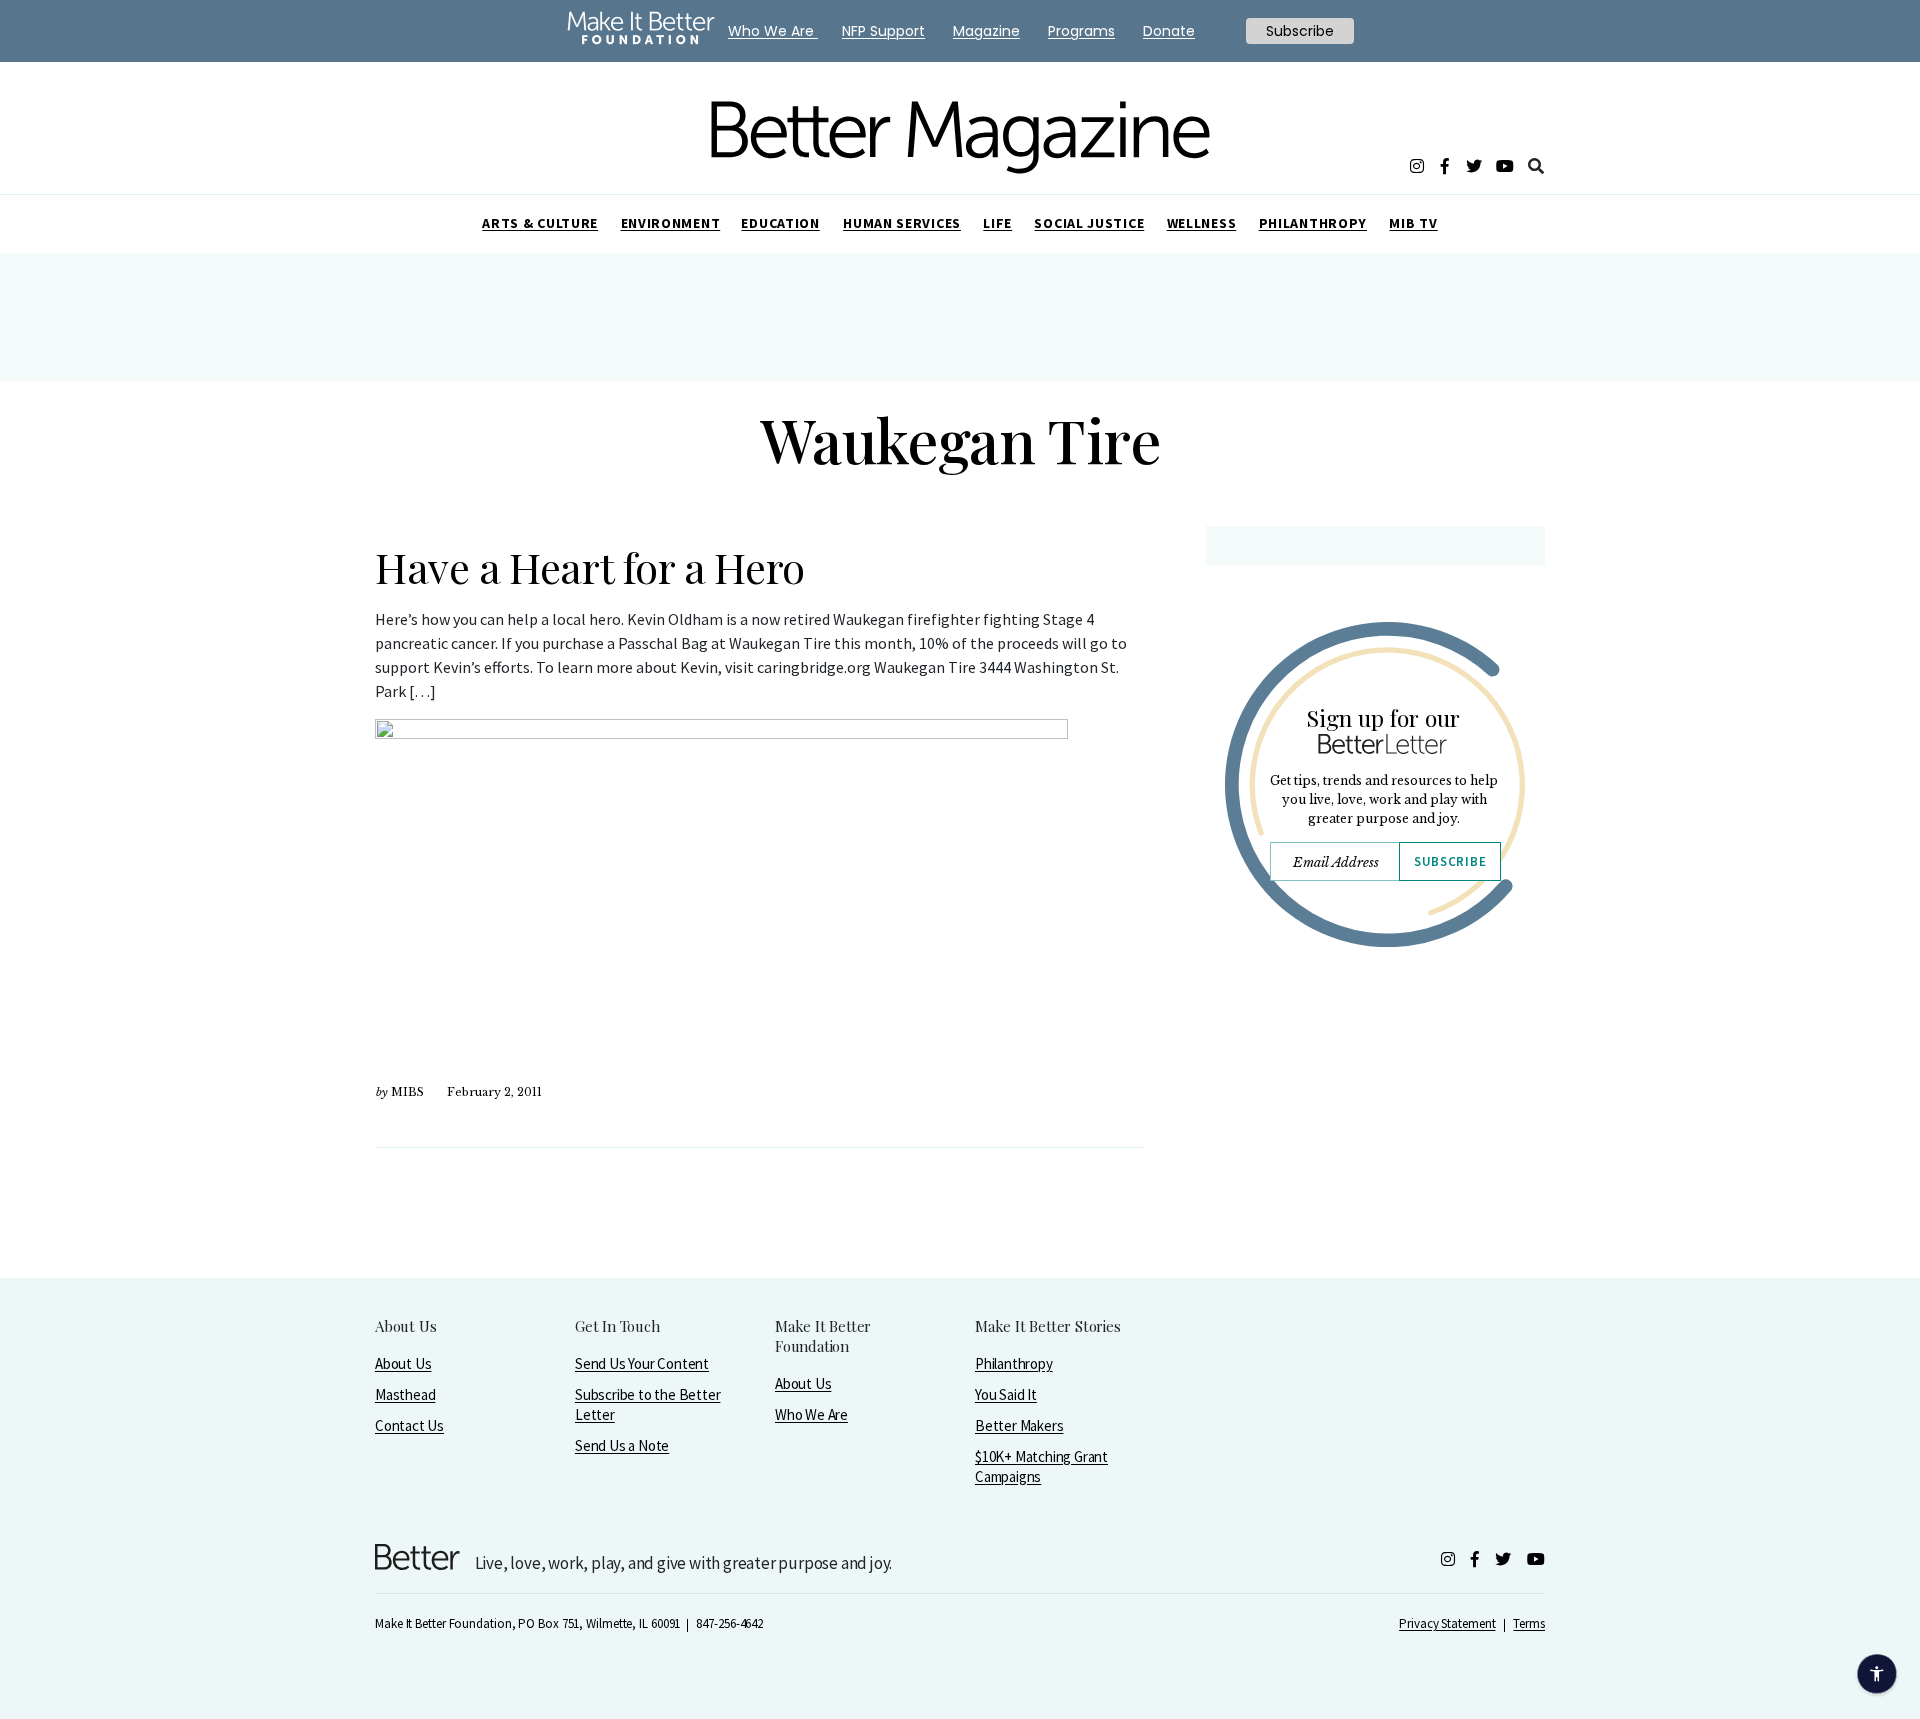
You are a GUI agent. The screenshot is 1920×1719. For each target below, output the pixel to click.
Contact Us (409, 1425)
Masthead (405, 1394)
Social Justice (1089, 223)
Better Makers (1019, 1425)
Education (780, 223)
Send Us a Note (622, 1445)
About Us (403, 1363)
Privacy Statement (1447, 1623)
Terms (1529, 1623)
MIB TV (1413, 223)
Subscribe (1450, 861)
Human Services (902, 223)
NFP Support (883, 31)
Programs (1081, 31)
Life (997, 223)
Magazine (986, 31)
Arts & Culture (540, 223)
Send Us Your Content (642, 1363)
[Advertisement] (1374, 1137)
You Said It (1006, 1394)
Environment (671, 223)
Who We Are (811, 1414)
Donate (1169, 31)
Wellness (1202, 223)
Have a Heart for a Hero (590, 567)
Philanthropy (1313, 223)
